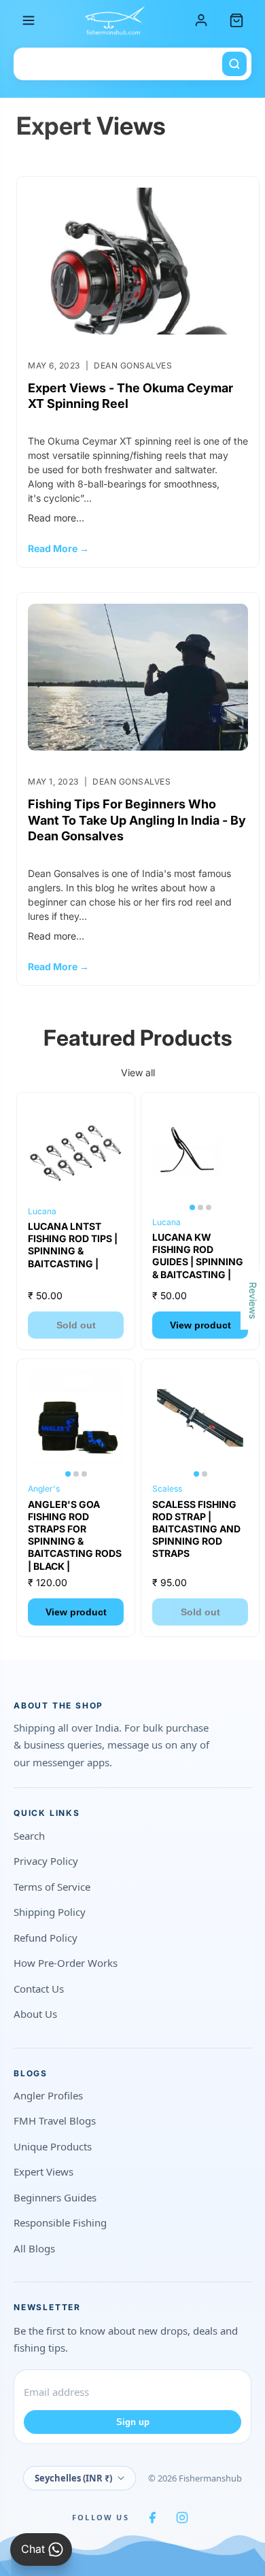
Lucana (42, 1211)
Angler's (44, 1489)
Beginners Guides (55, 2197)
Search (29, 1836)
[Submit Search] (234, 64)
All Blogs (34, 2248)
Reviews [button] (253, 1300)
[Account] (201, 20)
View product (200, 1325)
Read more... (56, 518)
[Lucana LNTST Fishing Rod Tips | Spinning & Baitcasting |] (76, 1151)
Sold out (76, 1325)
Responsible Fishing (60, 2222)
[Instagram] (182, 2518)
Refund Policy (46, 1938)
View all (138, 1072)
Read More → (58, 548)
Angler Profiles (48, 2095)
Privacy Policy (46, 1861)
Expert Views (43, 2171)
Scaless (167, 1489)
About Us (35, 2014)
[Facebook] (152, 2518)
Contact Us (39, 1989)
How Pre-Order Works (66, 1963)
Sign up (133, 2422)
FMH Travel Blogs (55, 2120)
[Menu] (29, 20)
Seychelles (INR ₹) (73, 2478)
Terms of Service (52, 1887)
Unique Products (53, 2146)
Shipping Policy (50, 1912)
